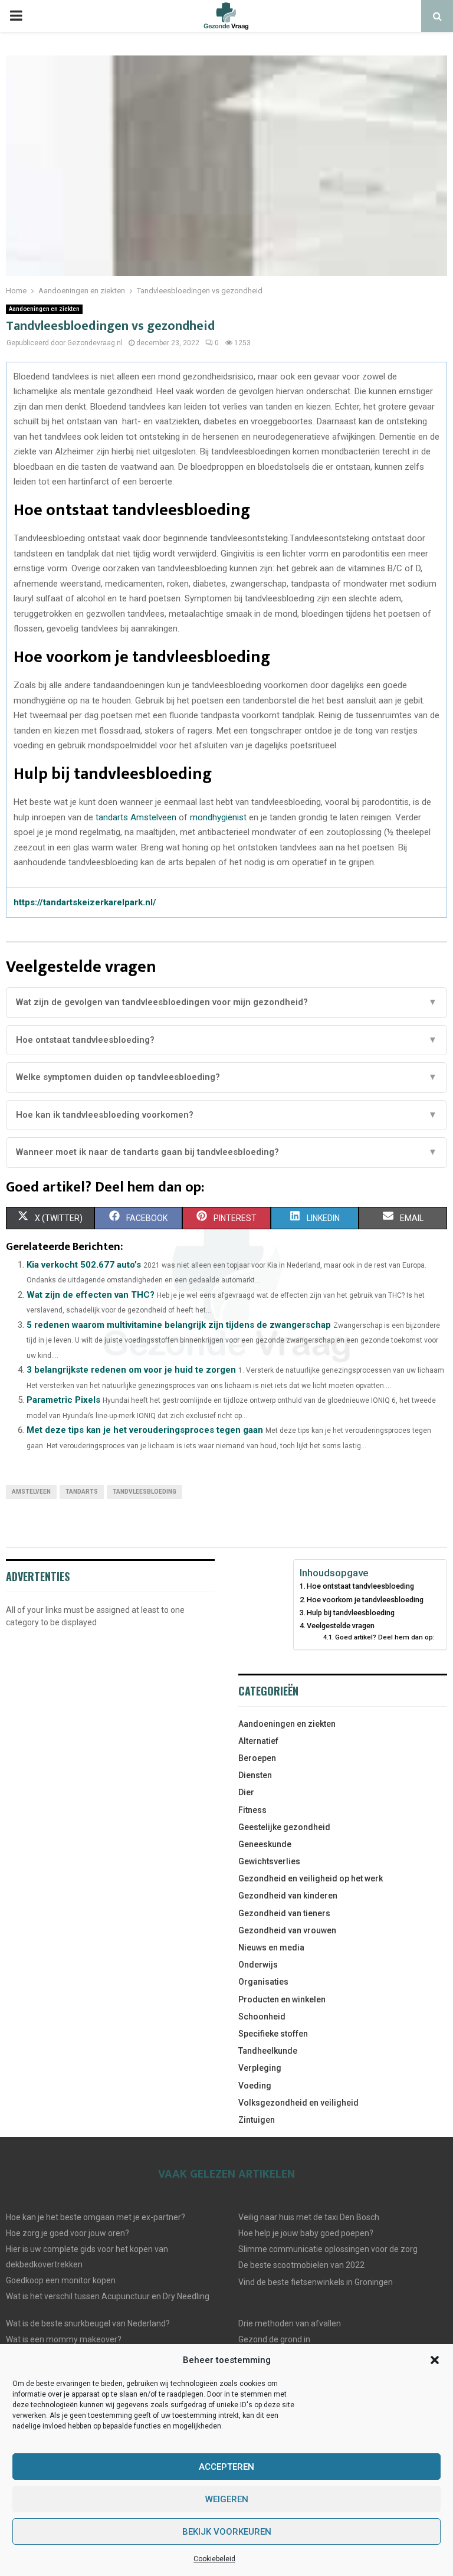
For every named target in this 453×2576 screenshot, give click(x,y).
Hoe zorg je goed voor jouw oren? (68, 2233)
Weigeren (227, 2499)
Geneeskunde (265, 1844)
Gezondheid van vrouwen (287, 1930)
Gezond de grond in (274, 2339)
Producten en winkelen (282, 1999)
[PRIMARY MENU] (16, 16)
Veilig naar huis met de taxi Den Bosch (309, 2217)
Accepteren (226, 2467)
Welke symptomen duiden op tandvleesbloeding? (226, 1077)
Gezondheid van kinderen (288, 1896)
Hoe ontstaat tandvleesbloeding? (226, 1040)
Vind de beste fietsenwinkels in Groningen (316, 2282)
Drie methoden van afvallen (290, 2323)
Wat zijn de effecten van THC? (91, 1295)
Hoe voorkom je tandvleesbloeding (365, 1600)
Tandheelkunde (268, 2051)
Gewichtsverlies (269, 1861)
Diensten (255, 1775)
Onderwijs (258, 1965)
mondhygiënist (218, 817)
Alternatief (258, 1741)
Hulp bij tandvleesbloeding (351, 1613)
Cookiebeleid (214, 2559)
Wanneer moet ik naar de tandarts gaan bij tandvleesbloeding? (226, 1152)
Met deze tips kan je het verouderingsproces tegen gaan (145, 1430)
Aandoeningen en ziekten (44, 309)
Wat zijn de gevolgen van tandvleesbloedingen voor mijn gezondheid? (226, 1002)
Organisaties (263, 1982)
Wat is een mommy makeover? (64, 2339)
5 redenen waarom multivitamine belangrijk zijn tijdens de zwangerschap (179, 1325)
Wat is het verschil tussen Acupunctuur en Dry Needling (108, 2296)
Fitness (252, 1810)
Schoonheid (262, 2017)
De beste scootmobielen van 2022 (301, 2265)
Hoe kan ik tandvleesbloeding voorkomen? (226, 1115)
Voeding (255, 2086)
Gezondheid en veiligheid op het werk (311, 1878)
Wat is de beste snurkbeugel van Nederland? (88, 2323)
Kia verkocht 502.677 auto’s (84, 1265)
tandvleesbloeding (145, 1492)
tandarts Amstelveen (136, 817)
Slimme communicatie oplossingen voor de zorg (328, 2249)
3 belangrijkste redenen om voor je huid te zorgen (131, 1370)
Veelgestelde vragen (341, 1626)
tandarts (82, 1492)
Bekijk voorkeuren (227, 2532)
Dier (246, 1792)
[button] (435, 2360)
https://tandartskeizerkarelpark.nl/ (85, 902)
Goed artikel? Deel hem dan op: (385, 1637)
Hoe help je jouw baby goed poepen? (306, 2233)
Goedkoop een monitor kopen (61, 2280)
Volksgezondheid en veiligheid (298, 2103)
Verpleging (260, 2068)
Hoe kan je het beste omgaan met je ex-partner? (96, 2217)
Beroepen (257, 1758)
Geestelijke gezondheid (284, 1827)
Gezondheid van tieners (284, 1913)
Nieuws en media (271, 1947)
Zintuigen (257, 2120)
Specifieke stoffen (273, 2034)
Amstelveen (31, 1492)
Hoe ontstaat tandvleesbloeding (360, 1586)
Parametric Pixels (63, 1400)
